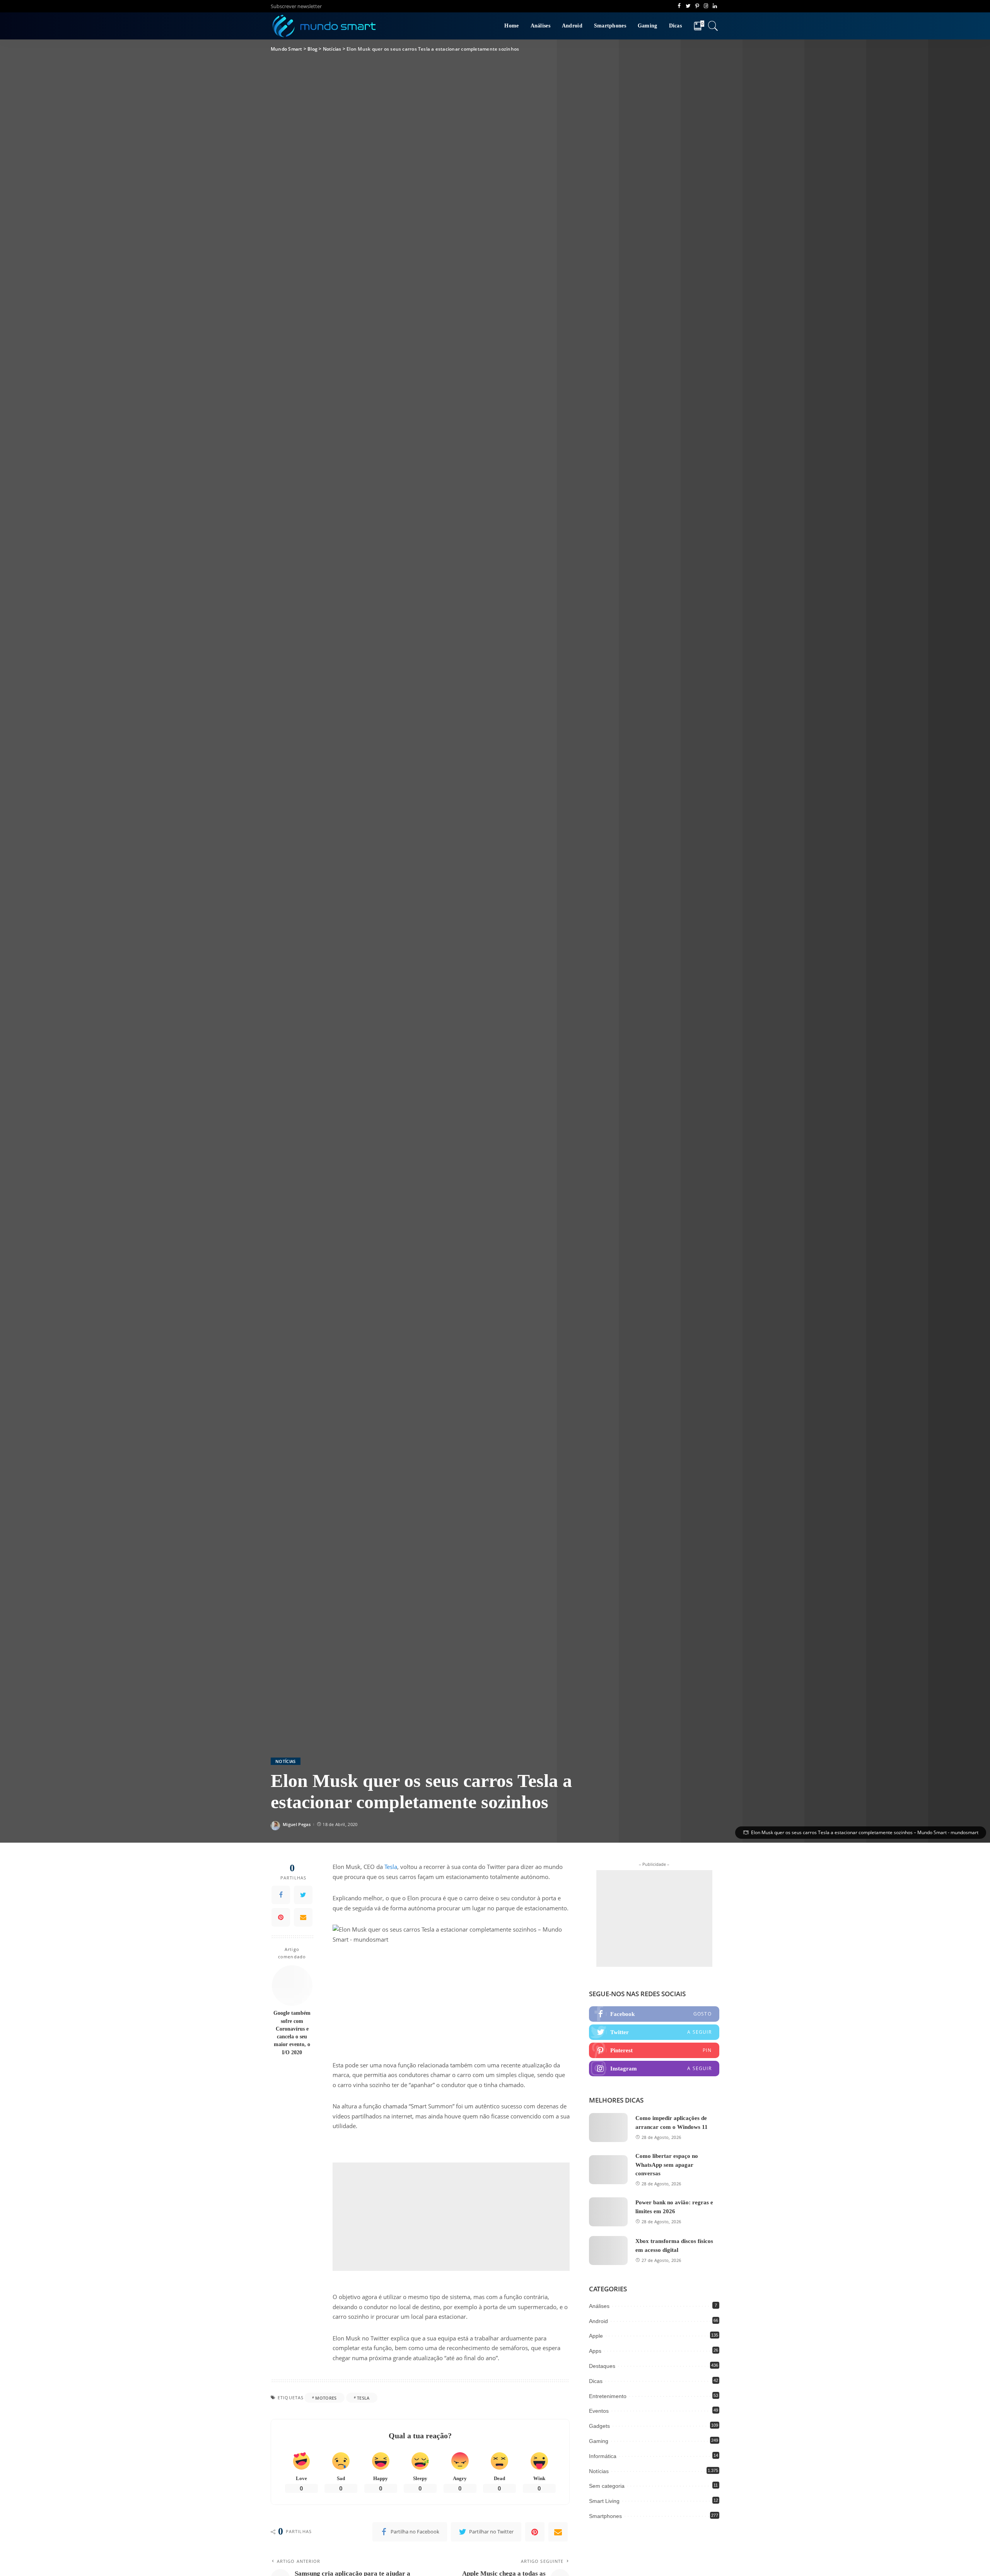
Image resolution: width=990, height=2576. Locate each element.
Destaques (602, 2366)
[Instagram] (654, 2069)
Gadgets (599, 2426)
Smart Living (604, 2501)
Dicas (596, 2381)
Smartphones (605, 2516)
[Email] (303, 1917)
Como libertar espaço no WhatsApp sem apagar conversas (667, 2165)
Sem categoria (607, 2486)
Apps (595, 2351)
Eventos (599, 2411)
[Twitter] (303, 1895)
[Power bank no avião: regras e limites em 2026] (608, 2212)
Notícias (286, 1761)
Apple (596, 2336)
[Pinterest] (281, 1917)
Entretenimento (608, 2396)
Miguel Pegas (297, 1824)
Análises (599, 2306)
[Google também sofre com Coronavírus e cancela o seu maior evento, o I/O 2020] (292, 1986)
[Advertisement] (451, 2217)
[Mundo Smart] (324, 26)
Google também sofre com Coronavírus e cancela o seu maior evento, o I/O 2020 (292, 2033)
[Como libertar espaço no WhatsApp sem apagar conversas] (608, 2170)
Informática (603, 2456)
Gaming (599, 2441)
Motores (326, 2398)
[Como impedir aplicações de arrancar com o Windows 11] (608, 2128)
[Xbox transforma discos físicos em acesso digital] (608, 2251)
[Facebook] (281, 1895)
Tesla (391, 1867)
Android (598, 2321)
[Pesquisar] (713, 26)
